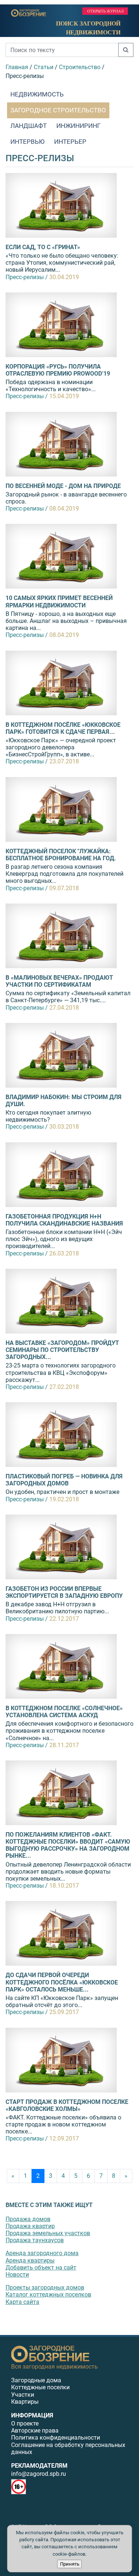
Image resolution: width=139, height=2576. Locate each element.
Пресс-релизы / (27, 277)
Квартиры (25, 2402)
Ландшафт (29, 126)
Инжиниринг (78, 126)
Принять (70, 2564)
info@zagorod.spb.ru (39, 2474)
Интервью (27, 142)
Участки (23, 2395)
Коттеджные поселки (40, 2387)
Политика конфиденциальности (56, 2438)
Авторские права (35, 2431)
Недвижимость (37, 94)
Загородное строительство (58, 110)
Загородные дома (36, 2380)
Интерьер (70, 142)
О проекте (25, 2424)
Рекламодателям (39, 2466)
